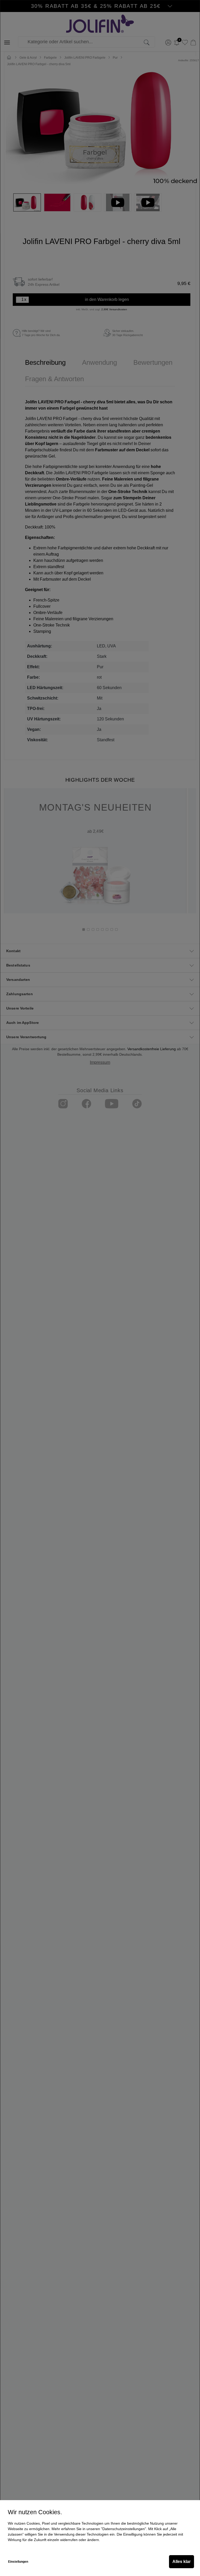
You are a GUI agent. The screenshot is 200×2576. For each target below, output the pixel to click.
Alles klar (182, 2562)
